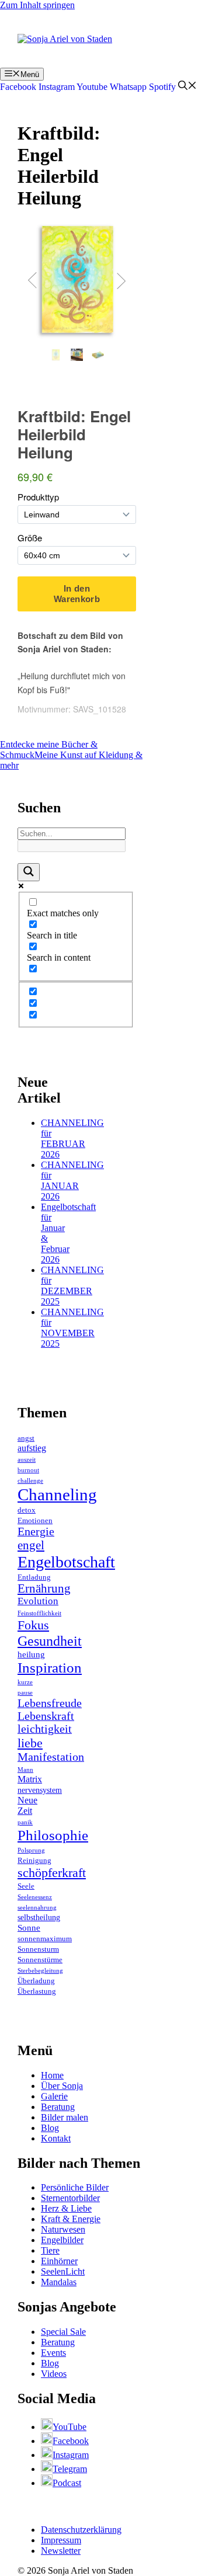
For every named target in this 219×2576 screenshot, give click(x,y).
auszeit (27, 1460)
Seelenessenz (35, 1897)
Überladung (36, 1981)
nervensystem (40, 1790)
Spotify (162, 87)
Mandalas (59, 2282)
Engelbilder (62, 2240)
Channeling (57, 1494)
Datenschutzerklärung (81, 2530)
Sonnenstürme (40, 1960)
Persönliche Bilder (75, 2187)
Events (53, 2353)
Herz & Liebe (66, 2208)
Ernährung (44, 1588)
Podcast (67, 2483)
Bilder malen (65, 2117)
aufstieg (32, 1448)
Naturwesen (63, 2229)
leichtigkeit (45, 1729)
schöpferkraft (52, 1873)
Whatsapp (128, 87)
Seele (26, 1886)
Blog (50, 2128)
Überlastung (37, 1991)
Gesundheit (50, 1641)
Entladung (34, 1577)
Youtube (92, 87)
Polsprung (31, 1850)
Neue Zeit (27, 1805)
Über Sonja (62, 2086)
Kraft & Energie (71, 2219)
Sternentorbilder (70, 2198)
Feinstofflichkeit (39, 1613)
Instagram (57, 87)
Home (52, 2075)
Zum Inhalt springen (37, 5)
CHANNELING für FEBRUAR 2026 (72, 1138)
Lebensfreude (50, 1703)
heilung (31, 1654)
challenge (30, 1481)
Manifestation (51, 1757)
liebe (30, 1743)
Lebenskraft (46, 1716)
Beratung (58, 2107)
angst (26, 1438)
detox (27, 1510)
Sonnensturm (38, 1949)
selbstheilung (39, 1918)
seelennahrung (37, 1908)
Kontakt (56, 2138)
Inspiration (50, 1668)
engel (31, 1545)
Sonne (29, 1928)
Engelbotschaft (66, 1562)
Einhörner (59, 2261)
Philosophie (53, 1835)
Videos (54, 2374)
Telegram (70, 2469)
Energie (36, 1532)
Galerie (54, 2096)
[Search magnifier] (29, 872)
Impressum (61, 2540)
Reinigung (34, 1861)
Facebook (18, 87)
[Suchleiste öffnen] (187, 87)
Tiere (50, 2250)
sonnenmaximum (45, 1939)
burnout (28, 1470)
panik (25, 1822)
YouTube (69, 2427)
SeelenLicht (63, 2271)
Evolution (38, 1601)
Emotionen (35, 1521)
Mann (25, 1770)
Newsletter (61, 2551)
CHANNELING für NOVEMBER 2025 (72, 1328)
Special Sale (63, 2332)
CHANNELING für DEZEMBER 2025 (72, 1286)
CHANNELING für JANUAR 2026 (72, 1181)
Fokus (33, 1625)
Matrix (30, 1779)
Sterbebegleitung (40, 1971)
